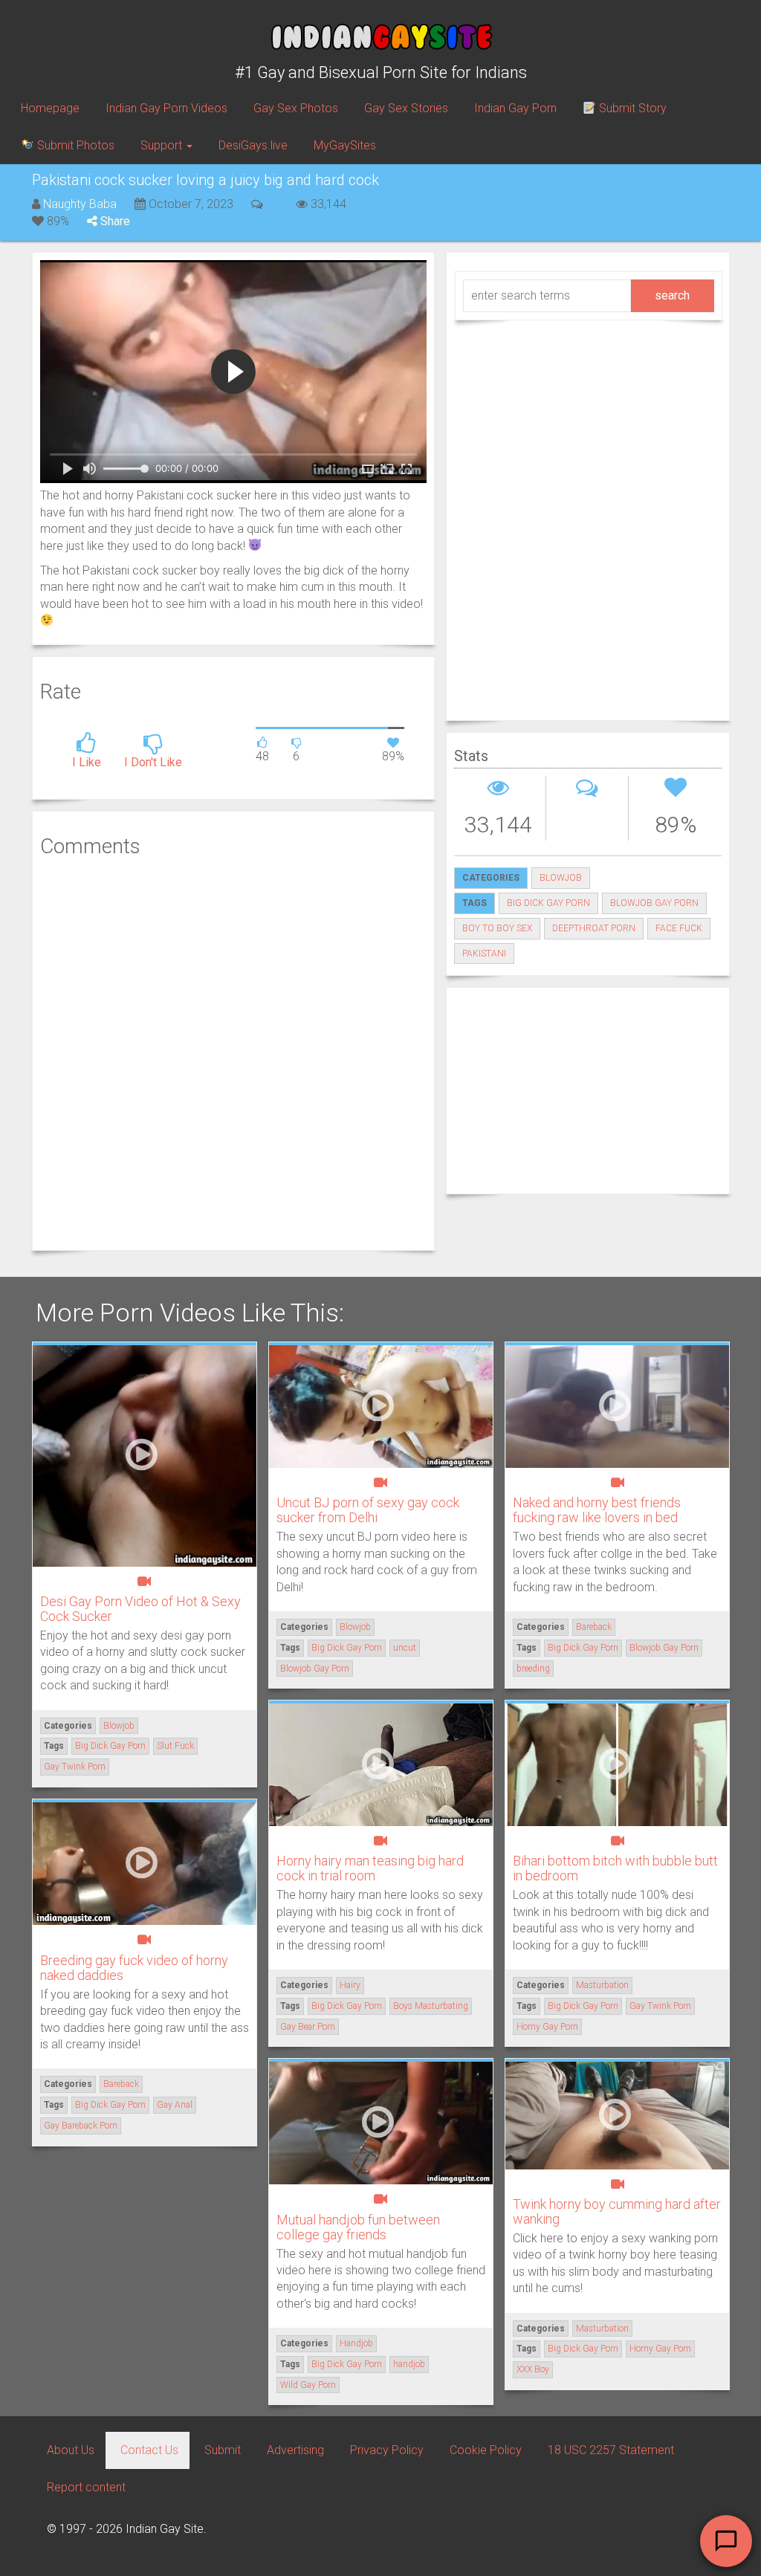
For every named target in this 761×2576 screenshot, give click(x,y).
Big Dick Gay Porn (548, 903)
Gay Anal (175, 2105)
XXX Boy (533, 2369)
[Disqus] (233, 1052)
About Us (71, 2450)
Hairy (350, 1985)
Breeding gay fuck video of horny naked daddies (134, 1968)
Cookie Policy (486, 2450)
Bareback (594, 1627)
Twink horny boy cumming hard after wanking (617, 2211)
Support (163, 145)
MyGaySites (345, 145)
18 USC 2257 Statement (611, 2450)
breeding (533, 1669)
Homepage (50, 108)
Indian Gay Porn (515, 108)
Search (672, 295)
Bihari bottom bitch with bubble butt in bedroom (615, 1868)
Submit (223, 2450)
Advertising (295, 2450)
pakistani (484, 954)
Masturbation (602, 1985)
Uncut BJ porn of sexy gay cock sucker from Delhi (368, 1510)
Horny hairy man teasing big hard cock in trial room (370, 1868)
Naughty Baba (80, 204)
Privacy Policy (387, 2450)
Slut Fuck (175, 1746)
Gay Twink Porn (75, 1767)
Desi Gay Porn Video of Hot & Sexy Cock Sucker (140, 1609)
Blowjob (561, 878)
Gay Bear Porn (308, 2027)
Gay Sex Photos (296, 108)
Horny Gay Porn (547, 2027)
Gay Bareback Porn (81, 2126)
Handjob (356, 2343)
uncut (405, 1648)
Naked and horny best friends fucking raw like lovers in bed (597, 1510)
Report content (86, 2487)
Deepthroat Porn (594, 928)
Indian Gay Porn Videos (166, 108)
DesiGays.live (253, 145)
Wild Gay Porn (308, 2385)
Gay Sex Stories (406, 108)
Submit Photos (74, 145)
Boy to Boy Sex (497, 928)
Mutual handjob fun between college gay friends (358, 2227)
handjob (409, 2364)
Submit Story (631, 108)
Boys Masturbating (431, 2006)
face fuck (679, 928)
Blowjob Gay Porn (654, 903)
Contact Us (149, 2450)
